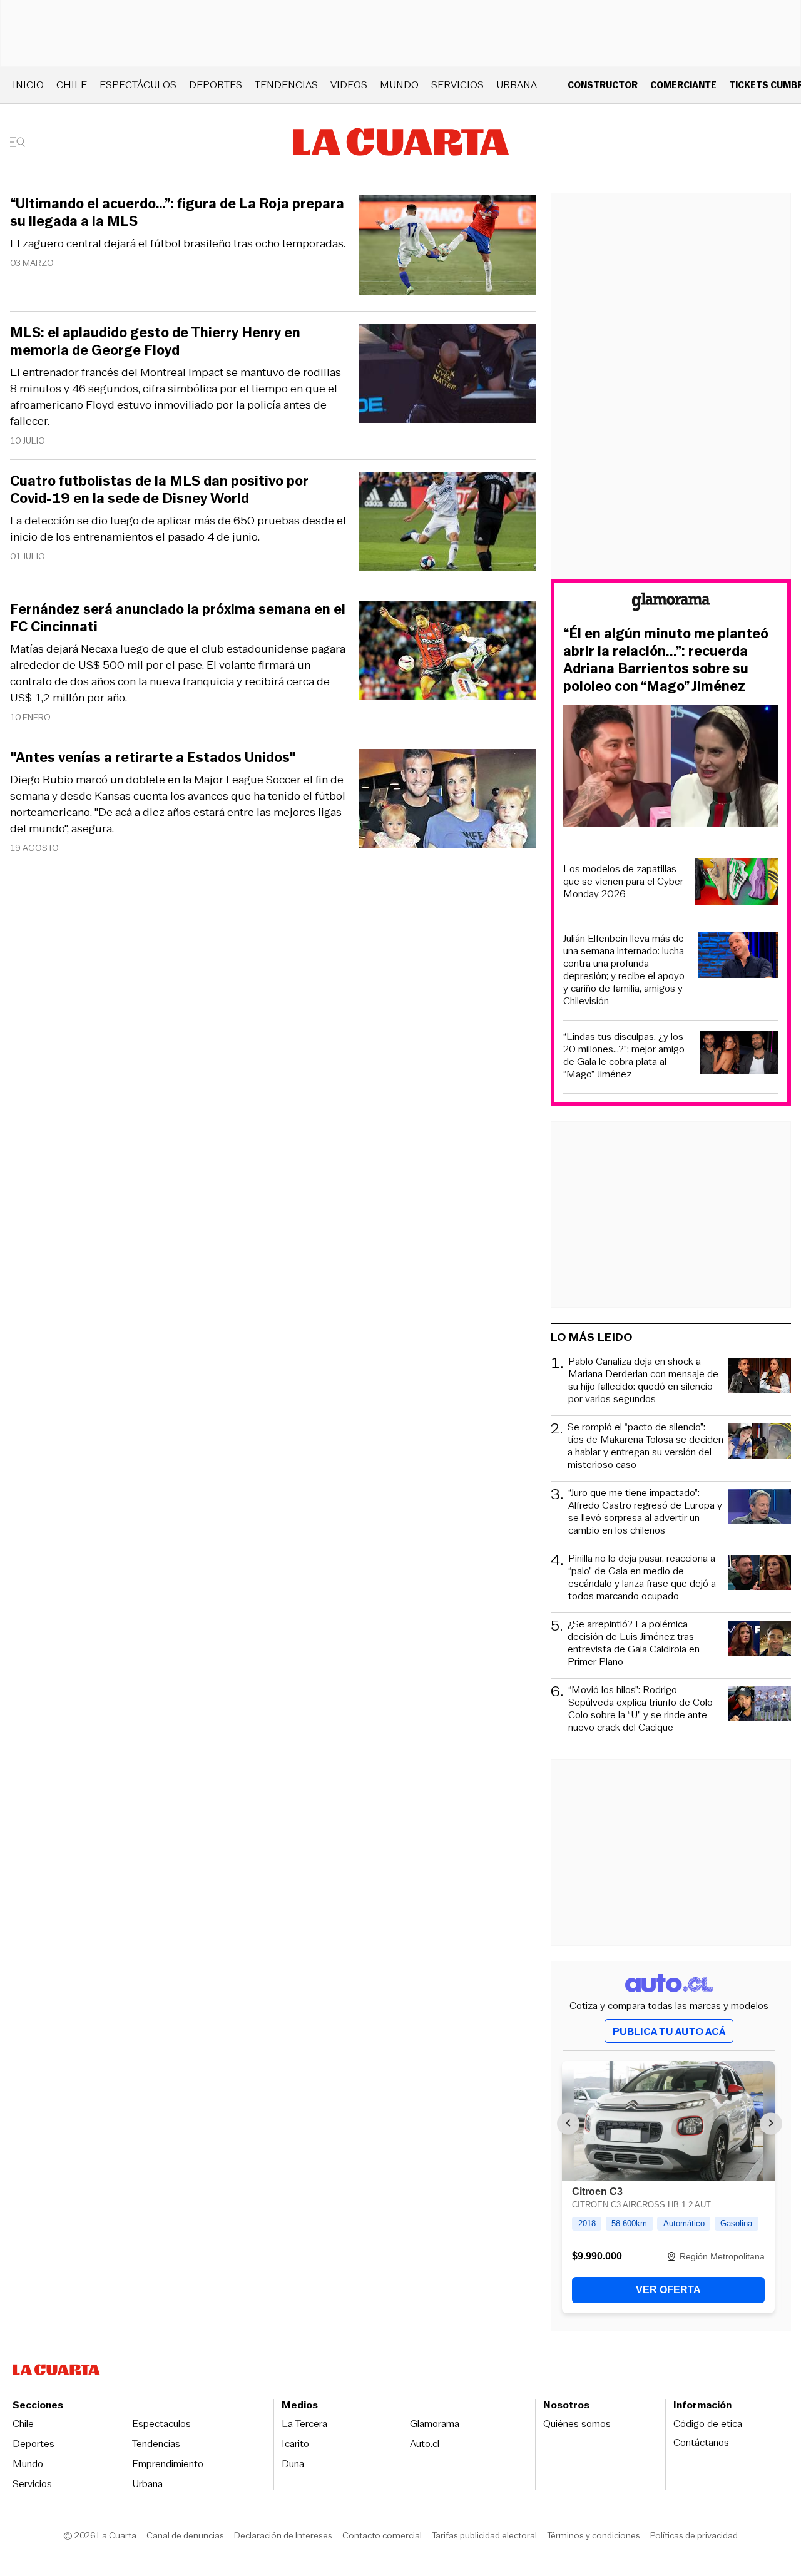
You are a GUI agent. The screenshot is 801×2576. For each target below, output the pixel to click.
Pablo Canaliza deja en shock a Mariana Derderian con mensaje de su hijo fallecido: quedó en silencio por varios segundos (643, 1380)
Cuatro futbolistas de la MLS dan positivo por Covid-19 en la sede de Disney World (159, 490)
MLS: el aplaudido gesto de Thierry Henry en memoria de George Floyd (155, 342)
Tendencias (286, 85)
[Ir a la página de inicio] (401, 142)
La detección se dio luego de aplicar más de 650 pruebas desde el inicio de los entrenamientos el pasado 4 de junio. (178, 529)
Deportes (216, 85)
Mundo (399, 85)
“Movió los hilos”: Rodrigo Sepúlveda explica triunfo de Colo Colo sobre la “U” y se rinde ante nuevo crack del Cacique (640, 1709)
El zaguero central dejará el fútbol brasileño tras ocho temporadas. (178, 243)
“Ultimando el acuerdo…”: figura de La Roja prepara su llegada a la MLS (177, 213)
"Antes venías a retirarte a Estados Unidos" (153, 758)
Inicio (28, 85)
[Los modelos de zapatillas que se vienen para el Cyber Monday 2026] (737, 884)
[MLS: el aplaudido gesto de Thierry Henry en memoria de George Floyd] (447, 376)
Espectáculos (138, 85)
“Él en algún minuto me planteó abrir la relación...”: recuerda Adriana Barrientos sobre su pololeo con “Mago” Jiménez (666, 660)
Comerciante (683, 85)
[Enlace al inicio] (671, 603)
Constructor (603, 85)
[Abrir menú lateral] (22, 142)
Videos (349, 85)
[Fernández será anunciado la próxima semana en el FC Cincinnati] (447, 652)
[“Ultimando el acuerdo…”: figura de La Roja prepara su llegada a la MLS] (447, 247)
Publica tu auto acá (669, 2031)
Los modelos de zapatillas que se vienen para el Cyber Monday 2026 (623, 882)
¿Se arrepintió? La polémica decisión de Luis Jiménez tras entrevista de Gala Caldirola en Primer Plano (634, 1643)
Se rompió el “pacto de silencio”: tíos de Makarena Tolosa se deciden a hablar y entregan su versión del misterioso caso (645, 1446)
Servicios (457, 85)
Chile (72, 85)
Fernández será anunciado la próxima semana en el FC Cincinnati (178, 618)
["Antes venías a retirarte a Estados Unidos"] (447, 801)
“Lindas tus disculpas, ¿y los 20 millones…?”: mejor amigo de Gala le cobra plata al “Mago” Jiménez (624, 1056)
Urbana (517, 85)
